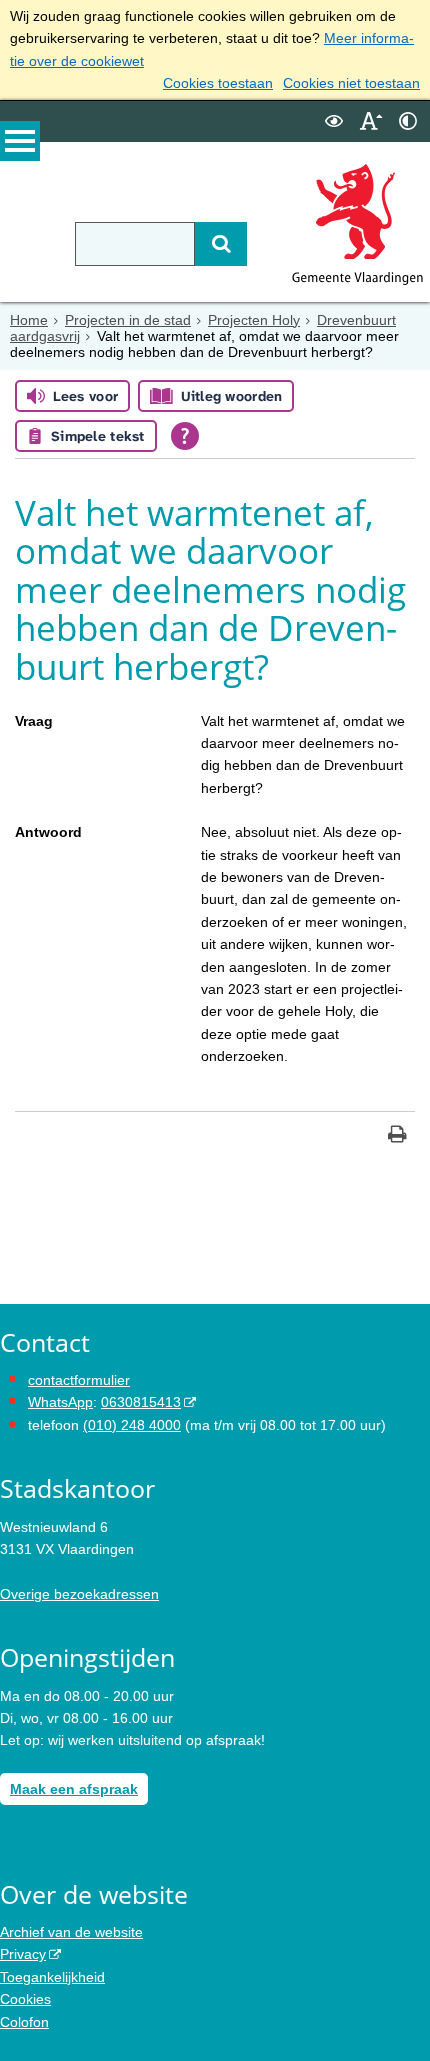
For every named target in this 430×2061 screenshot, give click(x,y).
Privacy (23, 1954)
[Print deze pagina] (397, 1136)
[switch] (334, 121)
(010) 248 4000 (132, 1425)
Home (29, 320)
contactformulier (79, 1380)
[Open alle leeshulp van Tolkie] (185, 436)
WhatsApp (60, 1402)
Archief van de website (71, 1932)
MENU (20, 141)
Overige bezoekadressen (79, 1594)
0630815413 (141, 1402)
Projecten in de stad (128, 320)
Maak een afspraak (74, 1789)
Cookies (25, 1999)
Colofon (24, 2022)
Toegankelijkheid (52, 1977)
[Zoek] (221, 244)
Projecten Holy (254, 320)
